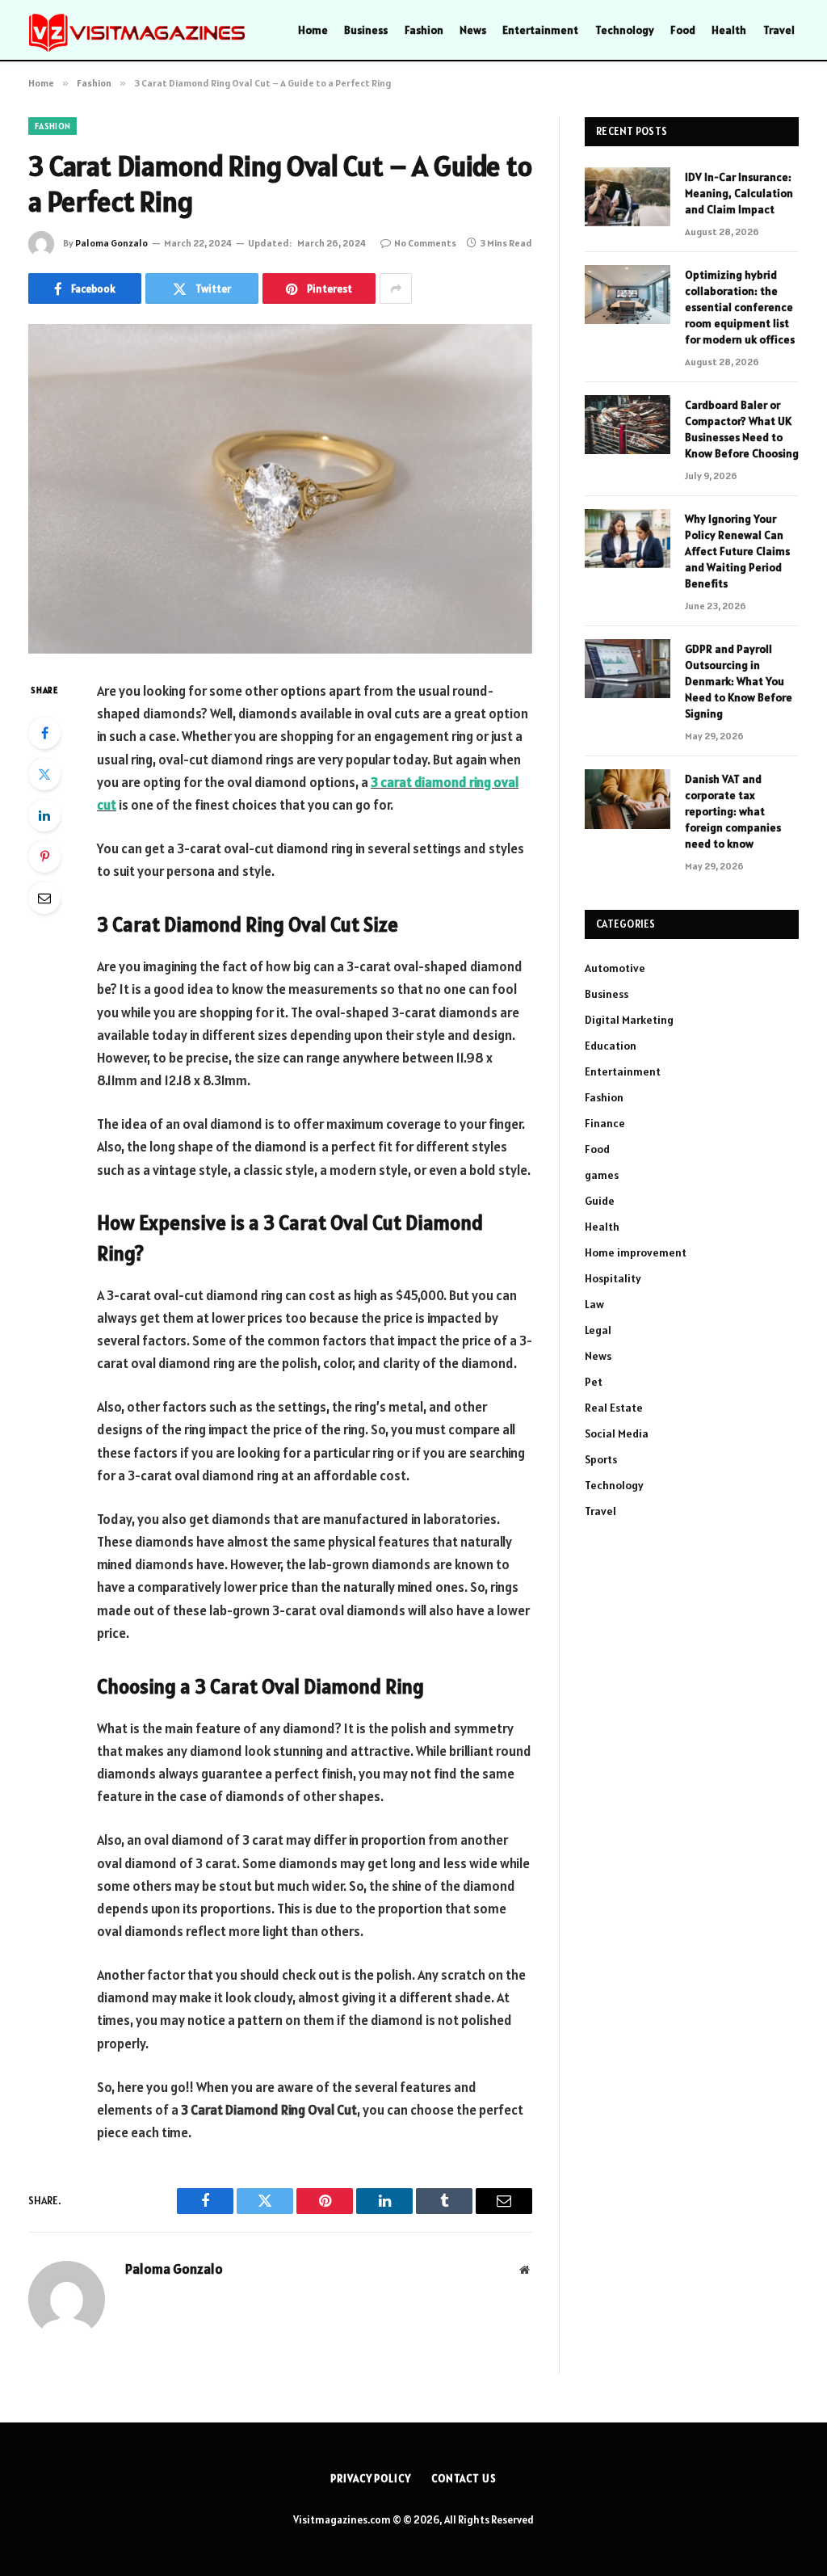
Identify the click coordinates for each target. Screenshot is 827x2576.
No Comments (425, 243)
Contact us (464, 2479)
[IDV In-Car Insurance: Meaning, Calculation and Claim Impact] (628, 197)
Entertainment (540, 30)
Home (313, 30)
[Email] (44, 898)
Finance (605, 1123)
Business (366, 30)
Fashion (424, 30)
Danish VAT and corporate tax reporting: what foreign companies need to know (733, 811)
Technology (625, 30)
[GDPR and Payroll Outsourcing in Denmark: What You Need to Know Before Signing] (628, 669)
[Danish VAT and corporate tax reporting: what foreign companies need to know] (628, 799)
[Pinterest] (44, 857)
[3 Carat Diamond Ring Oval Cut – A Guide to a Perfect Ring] (280, 489)
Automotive (615, 968)
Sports (601, 1459)
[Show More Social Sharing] (396, 288)
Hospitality (613, 1278)
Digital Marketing (629, 1020)
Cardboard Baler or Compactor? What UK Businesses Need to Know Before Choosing (742, 429)
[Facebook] (44, 733)
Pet (594, 1382)
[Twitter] (44, 774)
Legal (598, 1330)
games (602, 1175)
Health (729, 30)
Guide (600, 1201)
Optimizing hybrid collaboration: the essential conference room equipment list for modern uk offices (740, 307)
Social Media (617, 1433)
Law (594, 1304)
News (473, 30)
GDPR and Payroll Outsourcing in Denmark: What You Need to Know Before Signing (739, 681)
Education (611, 1046)
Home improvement (636, 1252)
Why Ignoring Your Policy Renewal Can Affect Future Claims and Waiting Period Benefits (737, 551)
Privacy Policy (371, 2479)
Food (683, 30)
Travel (779, 30)
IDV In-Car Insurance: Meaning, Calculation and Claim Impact (739, 193)
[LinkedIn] (44, 815)
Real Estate (614, 1408)
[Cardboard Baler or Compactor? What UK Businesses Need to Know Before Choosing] (628, 425)
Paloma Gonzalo (111, 243)
